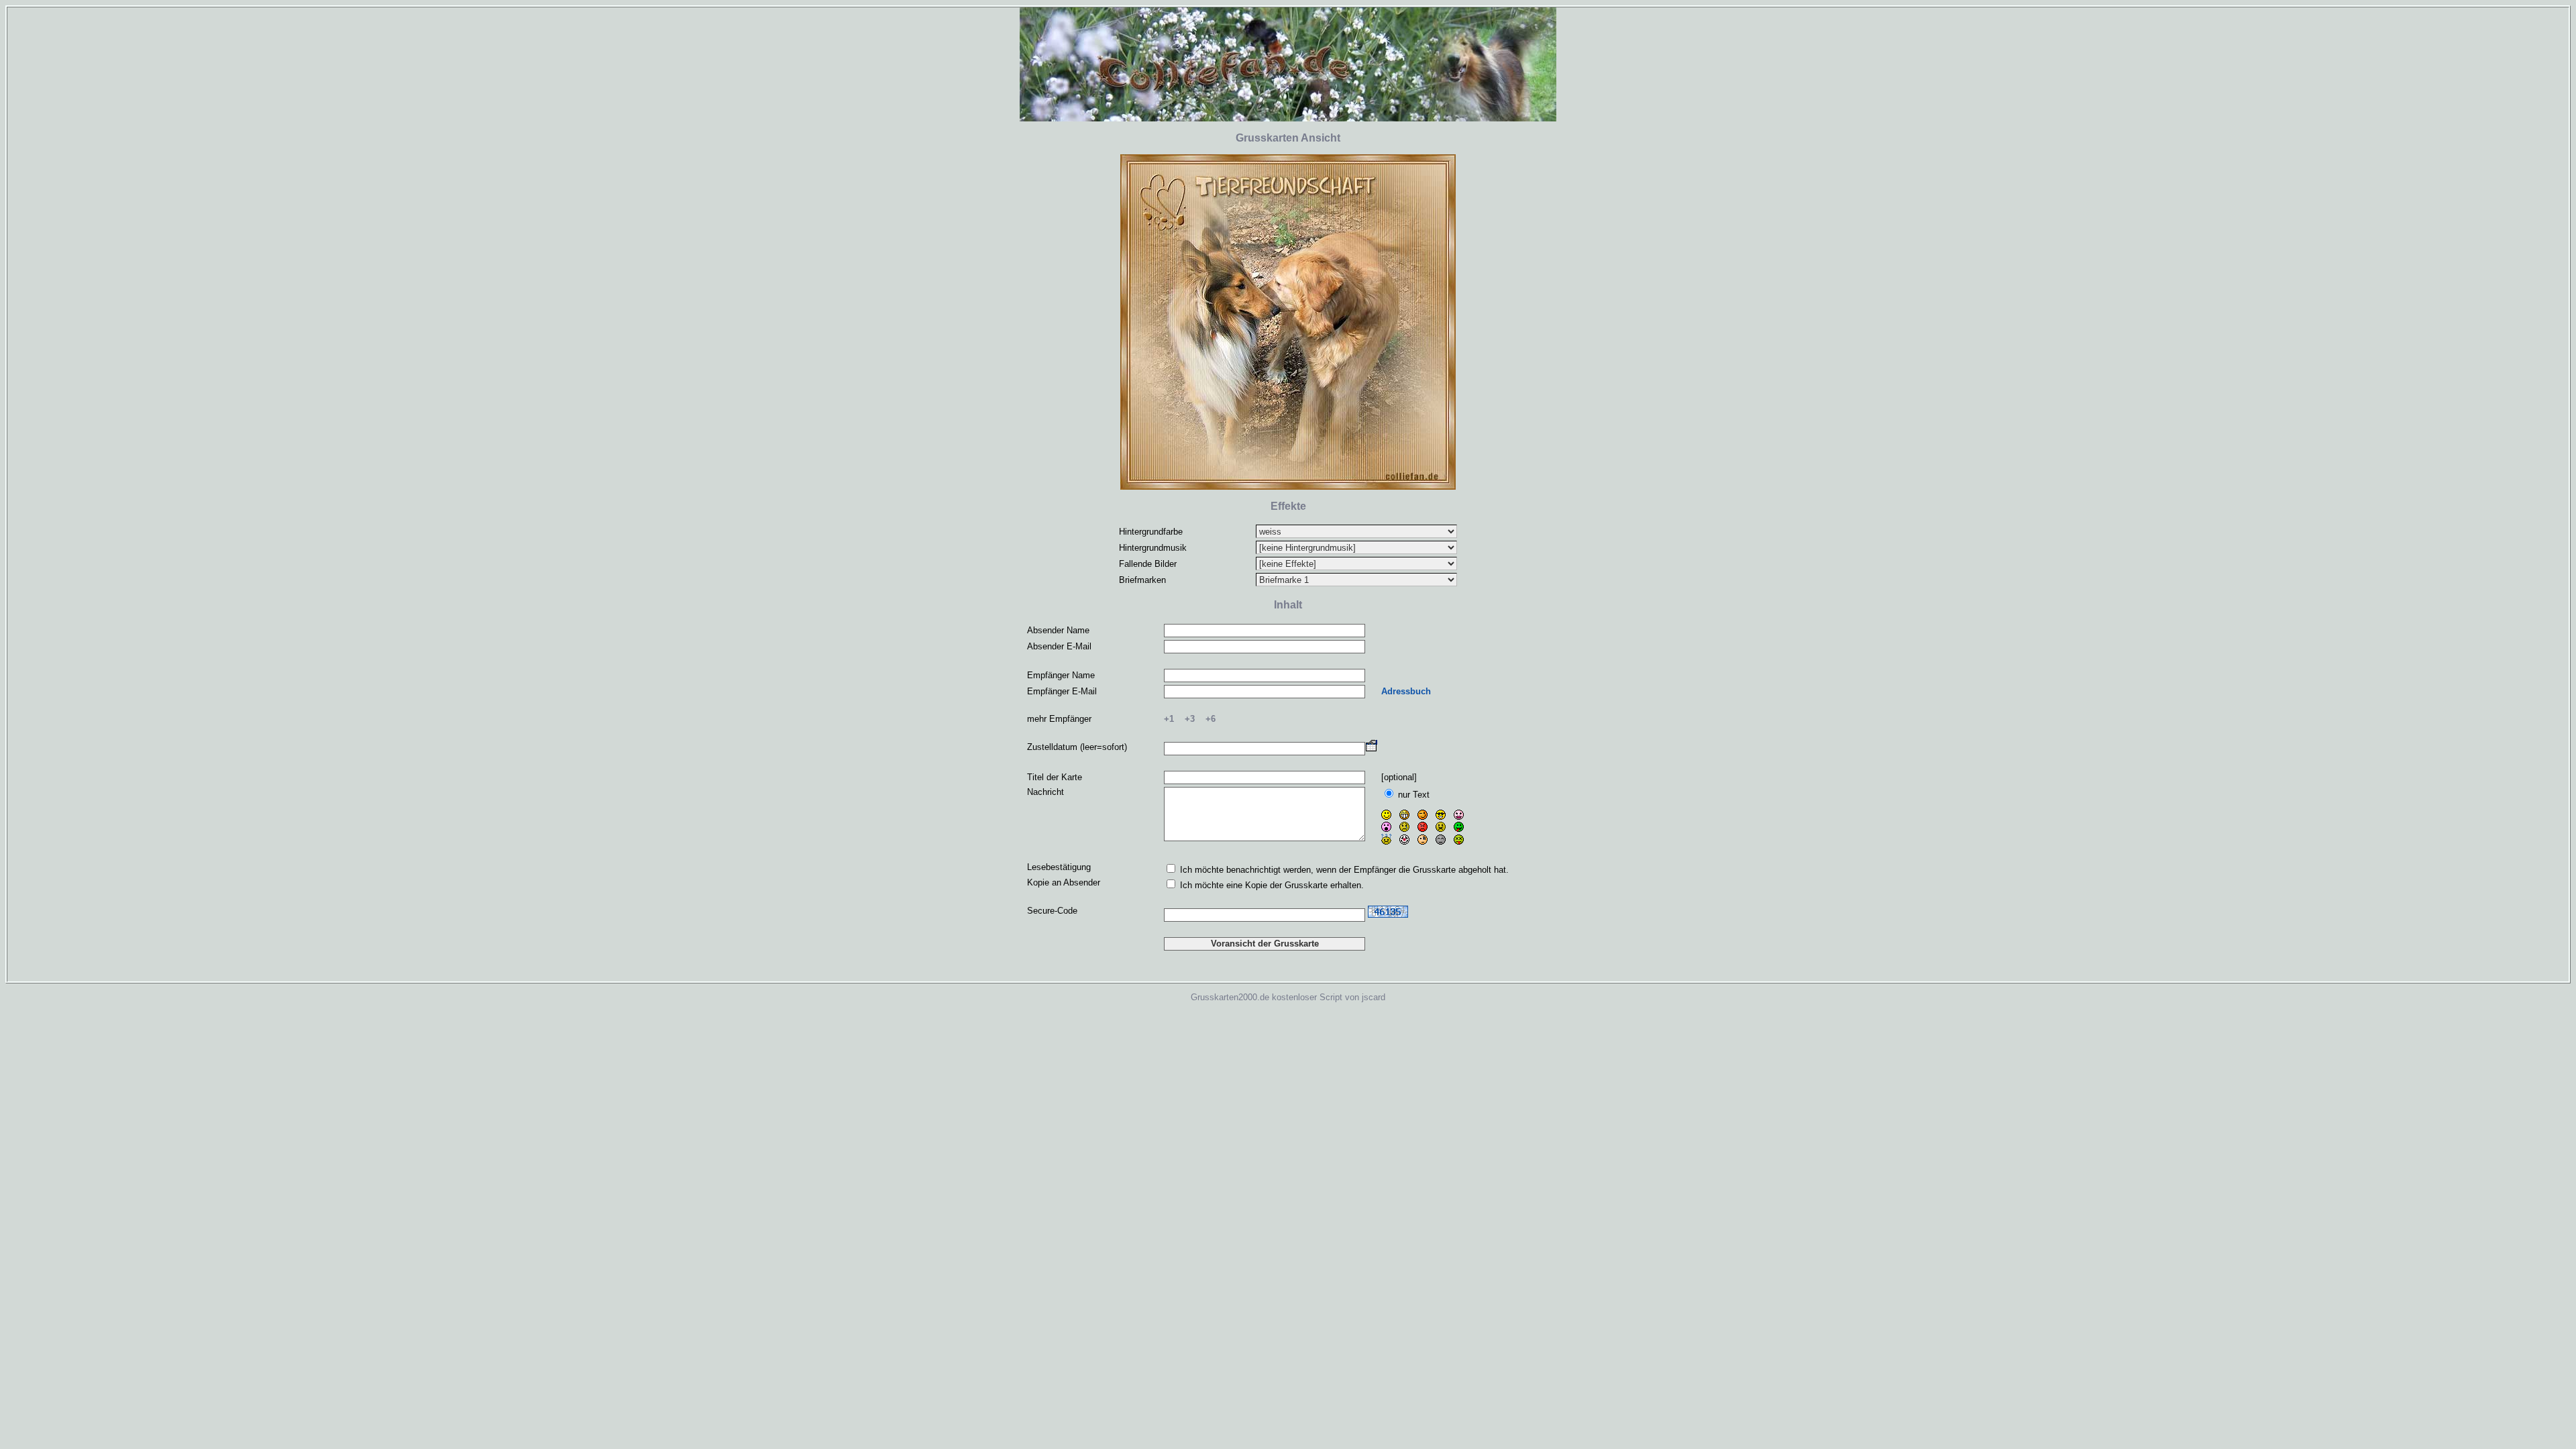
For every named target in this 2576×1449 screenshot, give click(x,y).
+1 (1169, 719)
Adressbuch (1406, 691)
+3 (1190, 719)
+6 (1211, 719)
